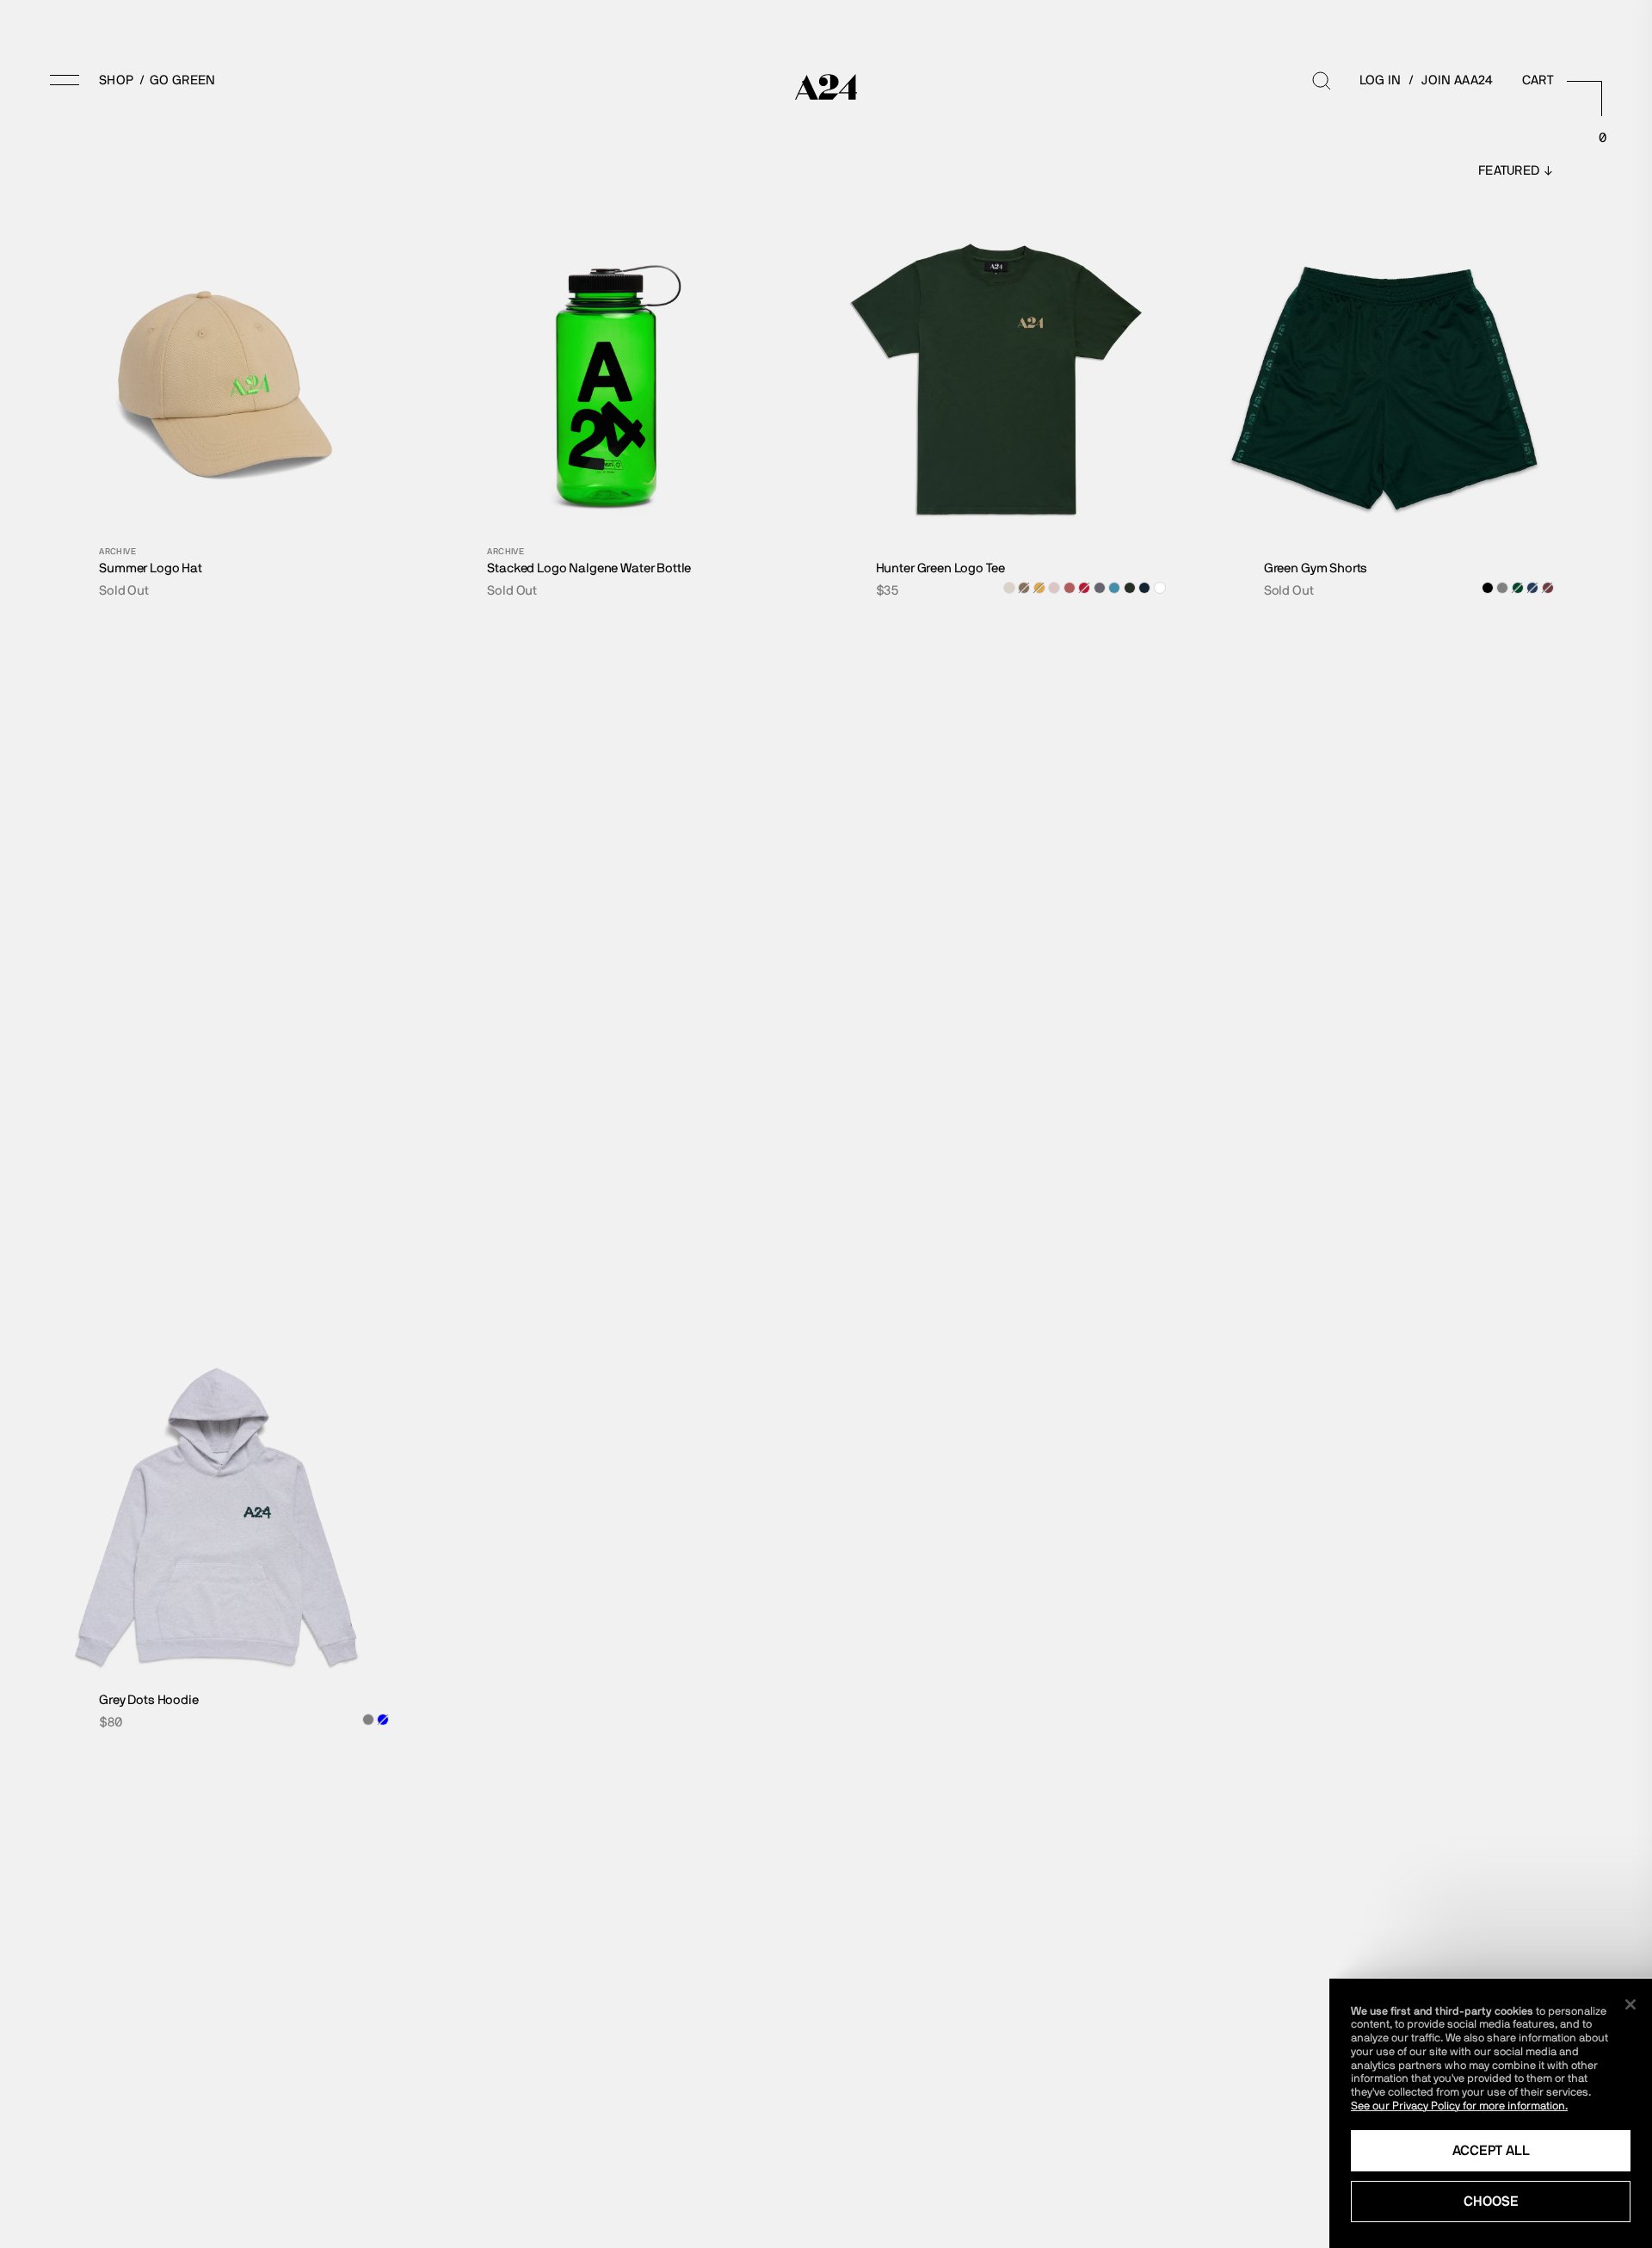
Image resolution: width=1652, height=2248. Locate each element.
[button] (92, 80)
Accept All (1491, 2150)
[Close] (1630, 2004)
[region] (1491, 2113)
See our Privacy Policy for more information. (1459, 2106)
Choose (1491, 2201)
